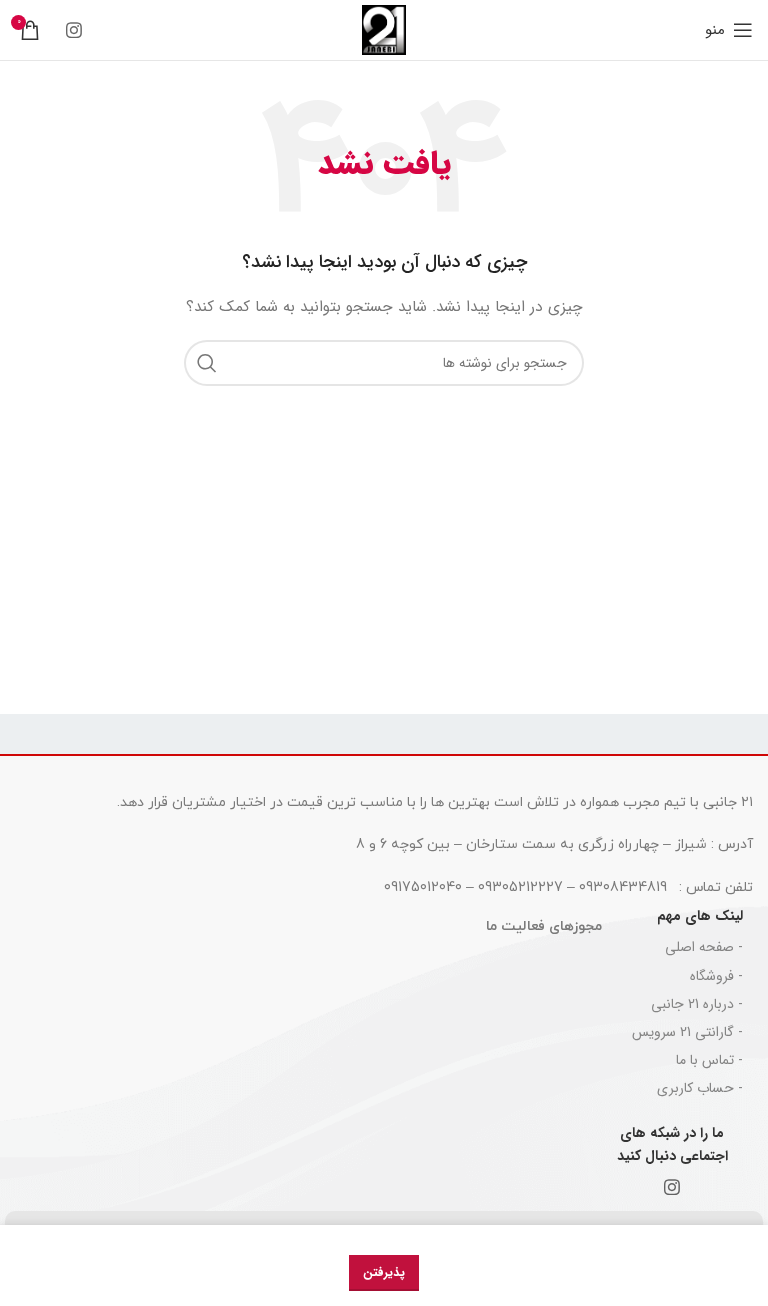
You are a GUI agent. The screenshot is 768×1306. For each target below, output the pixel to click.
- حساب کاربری (700, 1088)
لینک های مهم (700, 916)
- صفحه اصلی (704, 947)
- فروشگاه (716, 976)
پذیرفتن (384, 1272)
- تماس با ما (709, 1060)
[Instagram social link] (74, 30)
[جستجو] (207, 363)
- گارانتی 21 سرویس (687, 1032)
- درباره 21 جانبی (697, 1004)
